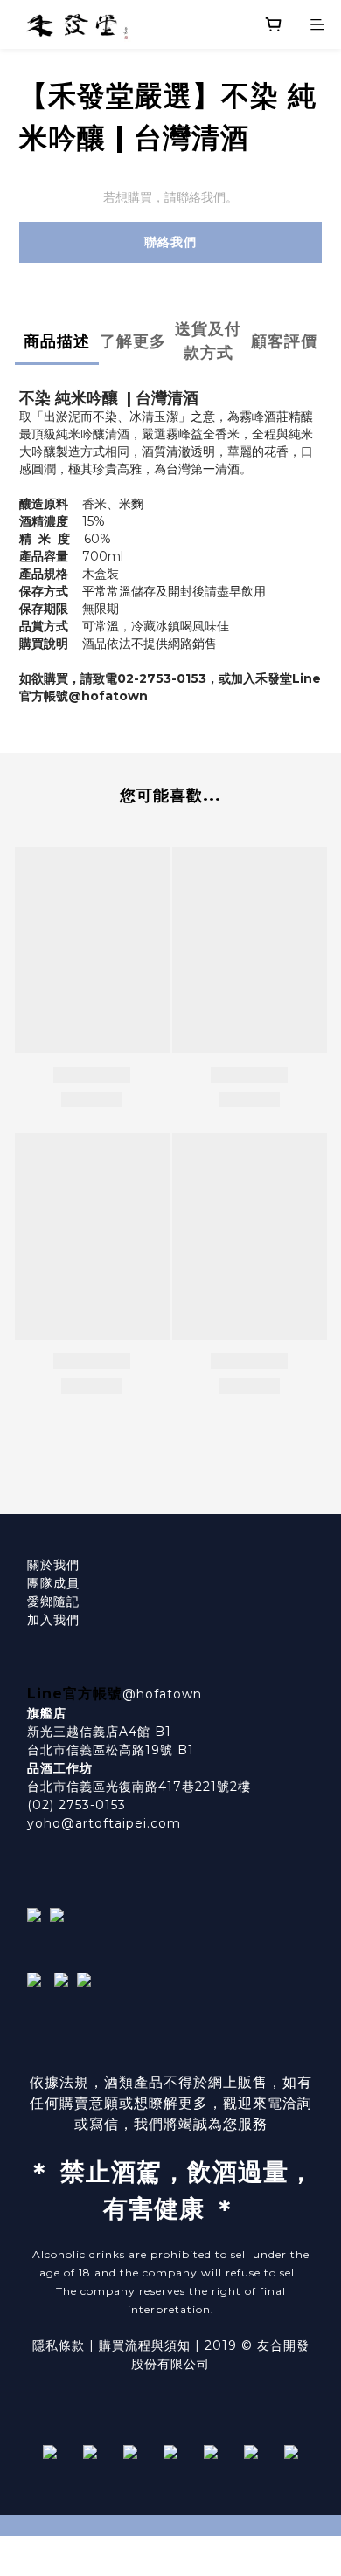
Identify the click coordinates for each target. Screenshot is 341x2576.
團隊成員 (53, 1583)
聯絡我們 (170, 242)
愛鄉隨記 (53, 1601)
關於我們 (53, 1565)
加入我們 (53, 1620)
